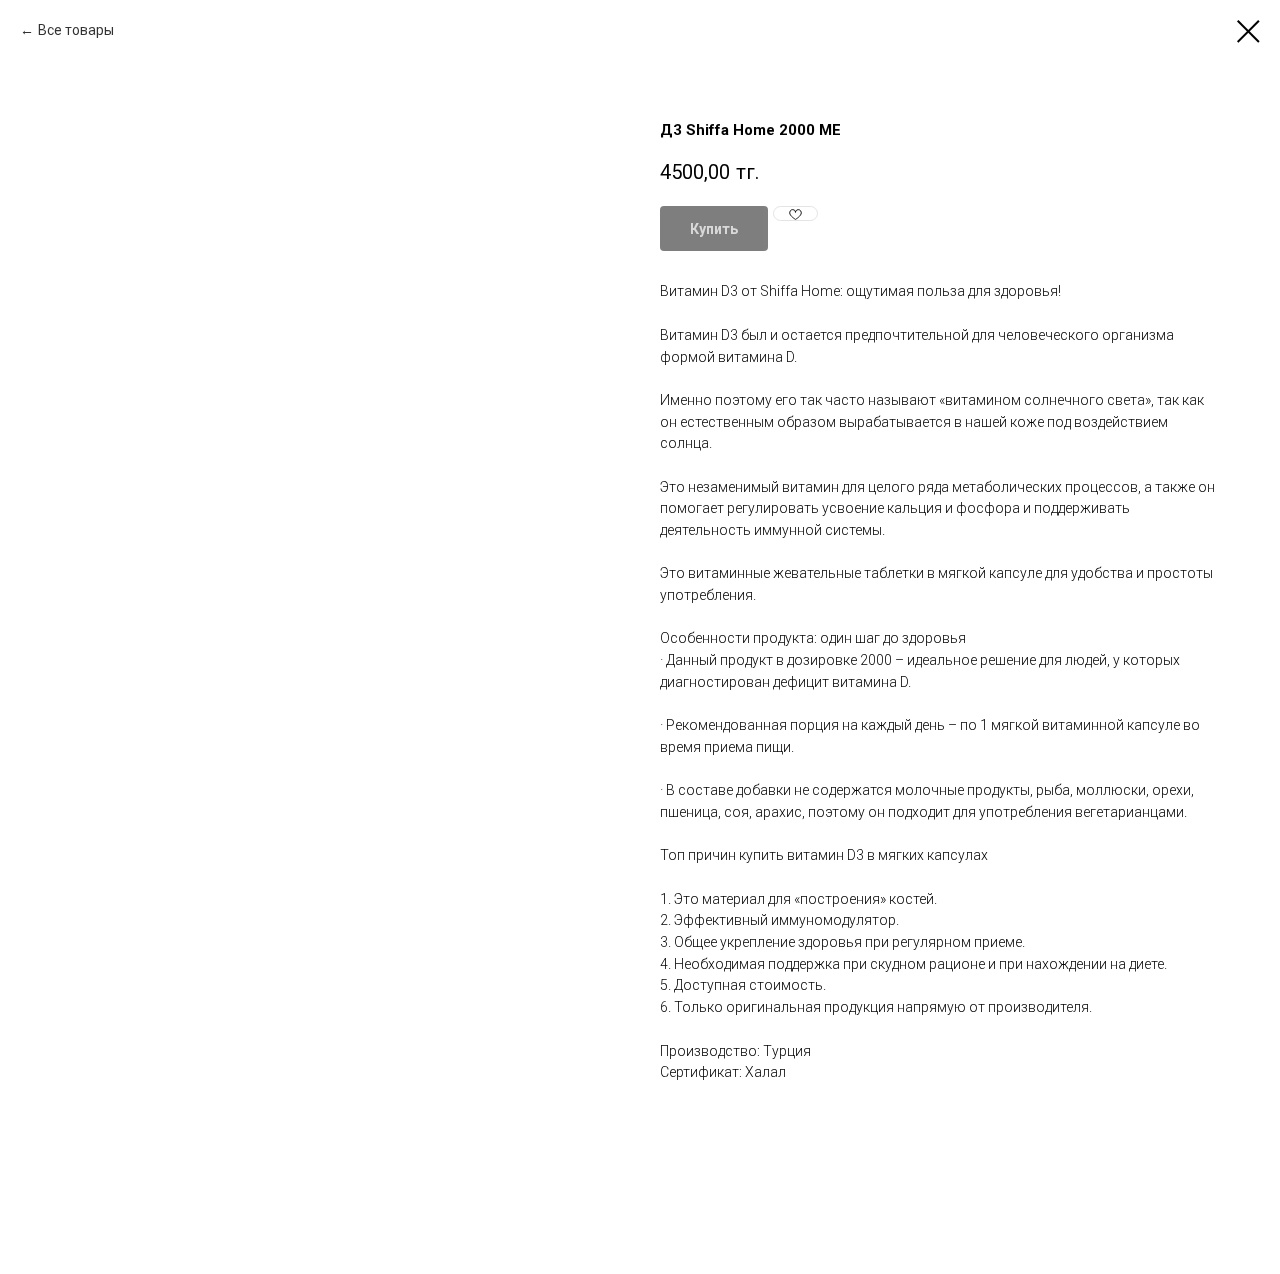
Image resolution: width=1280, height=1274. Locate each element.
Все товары (76, 30)
